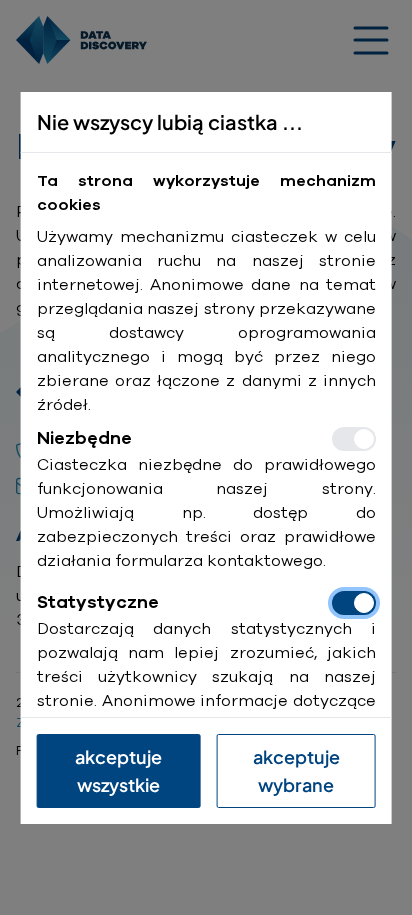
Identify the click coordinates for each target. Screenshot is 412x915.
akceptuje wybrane (296, 770)
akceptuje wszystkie (118, 770)
